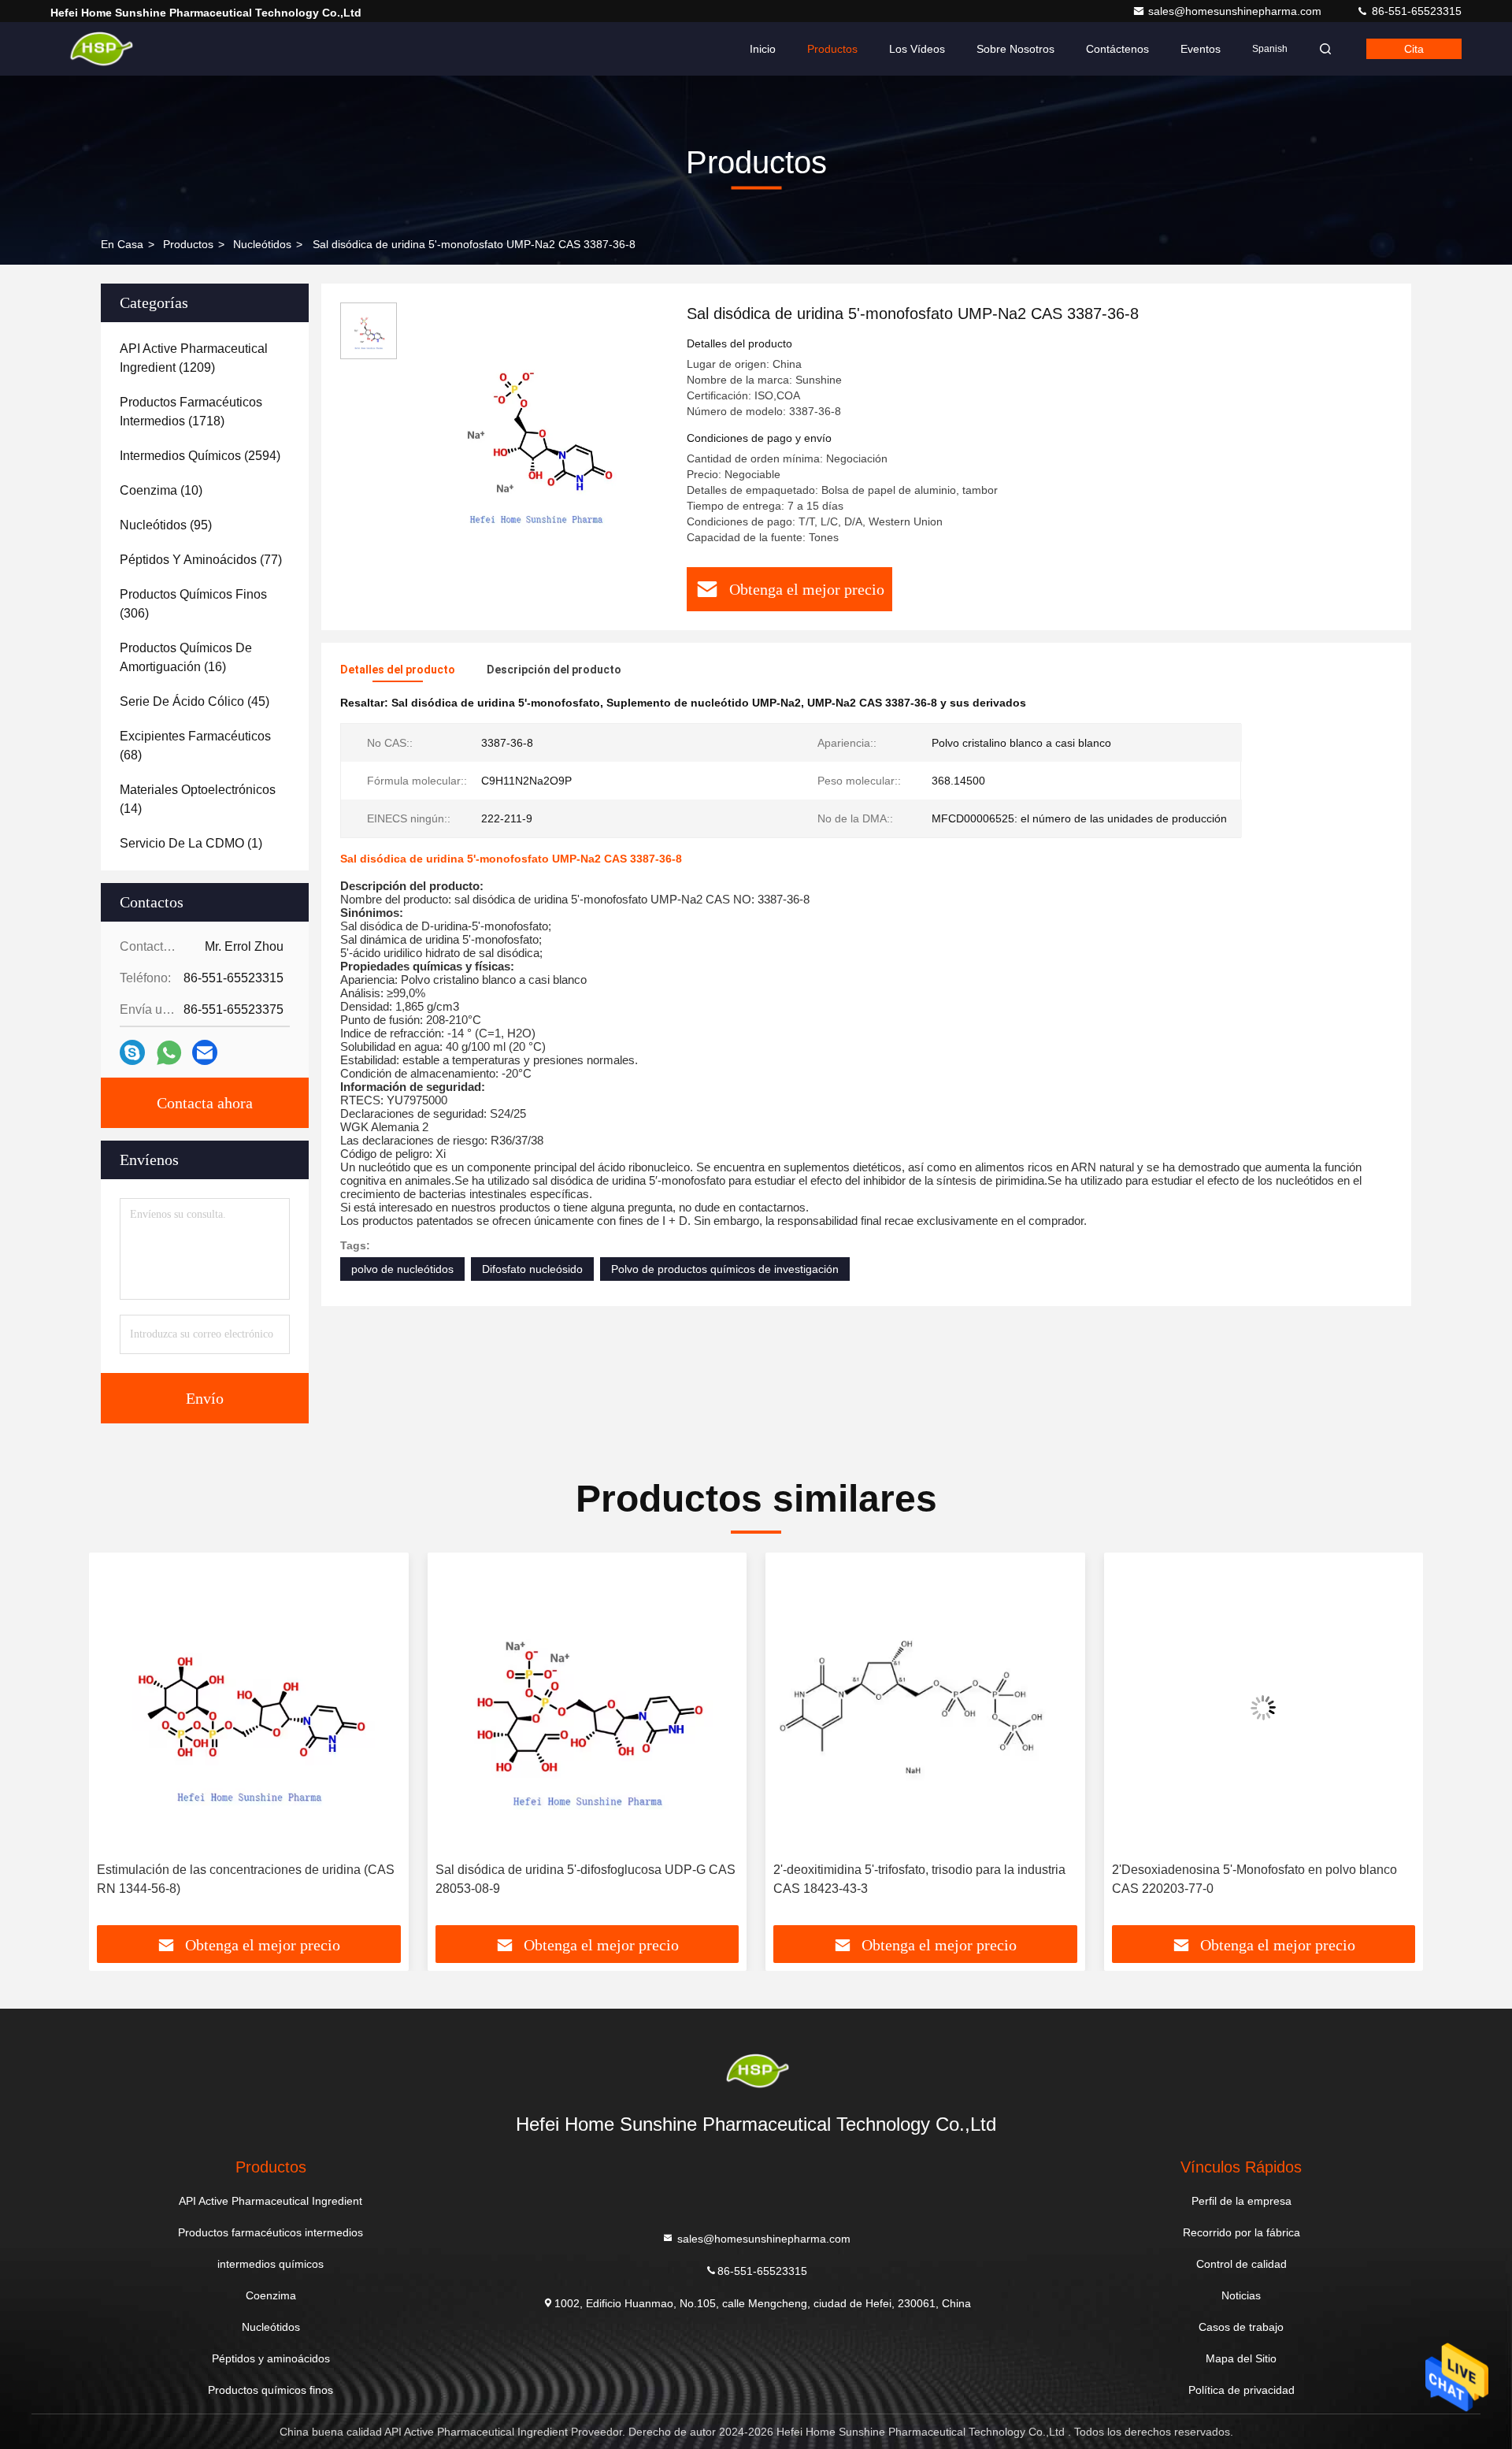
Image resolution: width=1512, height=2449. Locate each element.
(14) (198, 799)
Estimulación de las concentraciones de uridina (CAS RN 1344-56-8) (246, 1879)
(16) (186, 657)
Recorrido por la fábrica (1241, 2232)
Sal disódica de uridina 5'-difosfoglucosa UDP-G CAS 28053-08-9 (586, 1879)
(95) (166, 525)
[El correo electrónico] (205, 1052)
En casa (122, 244)
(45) (195, 701)
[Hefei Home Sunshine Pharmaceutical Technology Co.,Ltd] (100, 49)
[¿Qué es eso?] (169, 1053)
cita (1414, 49)
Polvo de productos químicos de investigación (725, 1269)
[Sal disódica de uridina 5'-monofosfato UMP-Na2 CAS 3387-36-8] (535, 435)
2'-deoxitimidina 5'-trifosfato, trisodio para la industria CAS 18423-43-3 (919, 1879)
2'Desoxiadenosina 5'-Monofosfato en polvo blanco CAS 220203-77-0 (1254, 1879)
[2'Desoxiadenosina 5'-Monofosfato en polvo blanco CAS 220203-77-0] (1264, 1707)
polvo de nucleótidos (402, 1269)
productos (188, 244)
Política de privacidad (1241, 2390)
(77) (201, 560)
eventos (1201, 49)
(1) (191, 843)
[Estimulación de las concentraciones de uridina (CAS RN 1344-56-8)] (249, 1707)
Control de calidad (1241, 2264)
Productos (832, 49)
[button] (117, 1745)
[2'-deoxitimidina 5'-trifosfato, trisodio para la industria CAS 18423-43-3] (925, 1707)
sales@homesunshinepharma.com (1236, 11)
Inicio (763, 49)
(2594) (200, 456)
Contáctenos (1117, 49)
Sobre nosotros (1015, 49)
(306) (193, 604)
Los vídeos (917, 49)
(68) (195, 746)
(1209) (194, 358)
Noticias (1241, 2295)
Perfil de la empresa (1241, 2201)
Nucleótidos (262, 244)
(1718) (191, 412)
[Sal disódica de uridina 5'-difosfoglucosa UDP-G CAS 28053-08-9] (587, 1707)
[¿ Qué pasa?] (132, 1052)
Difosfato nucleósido (532, 1269)
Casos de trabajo (1241, 2327)
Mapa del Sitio (1241, 2358)
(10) (161, 490)
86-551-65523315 (1415, 11)
